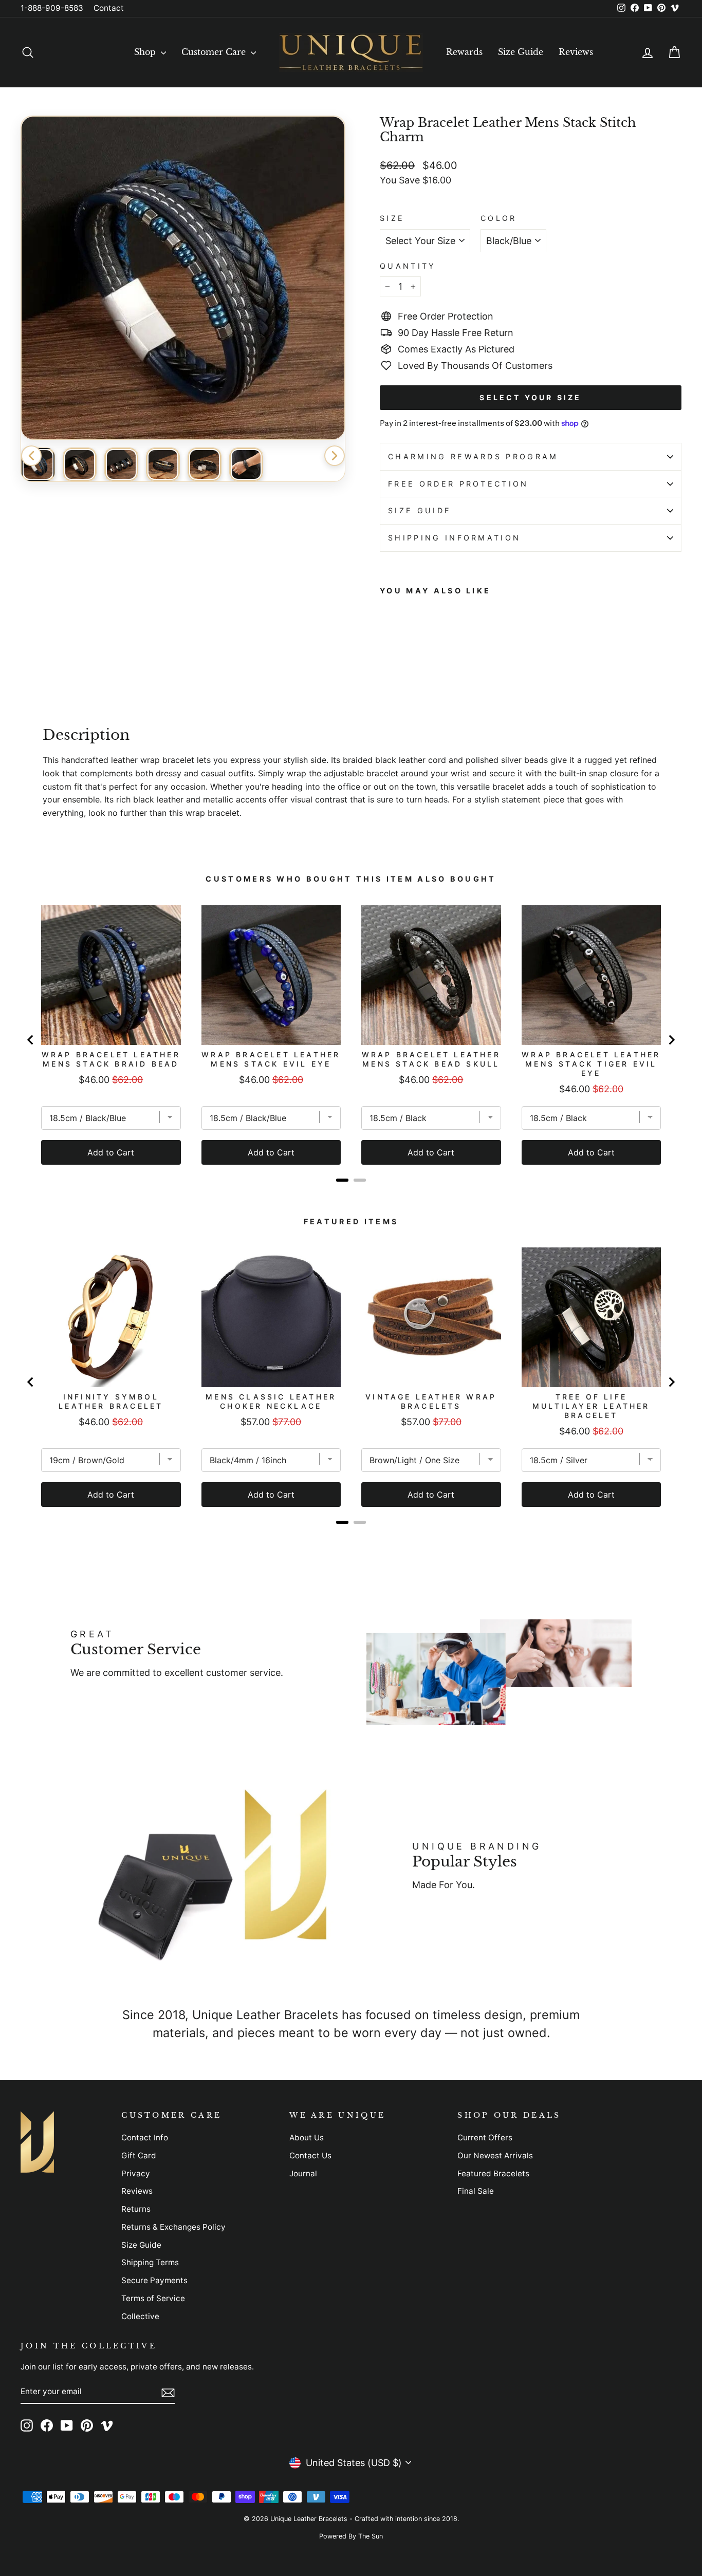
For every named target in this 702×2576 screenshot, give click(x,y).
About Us (307, 2138)
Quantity (408, 266)
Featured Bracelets (493, 2173)
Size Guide (521, 52)
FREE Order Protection (458, 484)
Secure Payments (154, 2280)
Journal (303, 2173)
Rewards (464, 52)
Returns (136, 2209)
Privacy (136, 2173)
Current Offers (485, 2138)
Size (392, 218)
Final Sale (476, 2191)
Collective (140, 2316)
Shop (146, 52)
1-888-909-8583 (52, 8)
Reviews (576, 52)
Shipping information (454, 538)
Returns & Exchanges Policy (173, 2227)
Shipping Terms (150, 2262)
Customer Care (215, 52)
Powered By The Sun (351, 2536)
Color (499, 218)
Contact (109, 8)
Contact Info (145, 2138)
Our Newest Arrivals (495, 2155)
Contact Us (310, 2155)
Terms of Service (153, 2298)
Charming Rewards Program (473, 456)
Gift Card (139, 2155)
